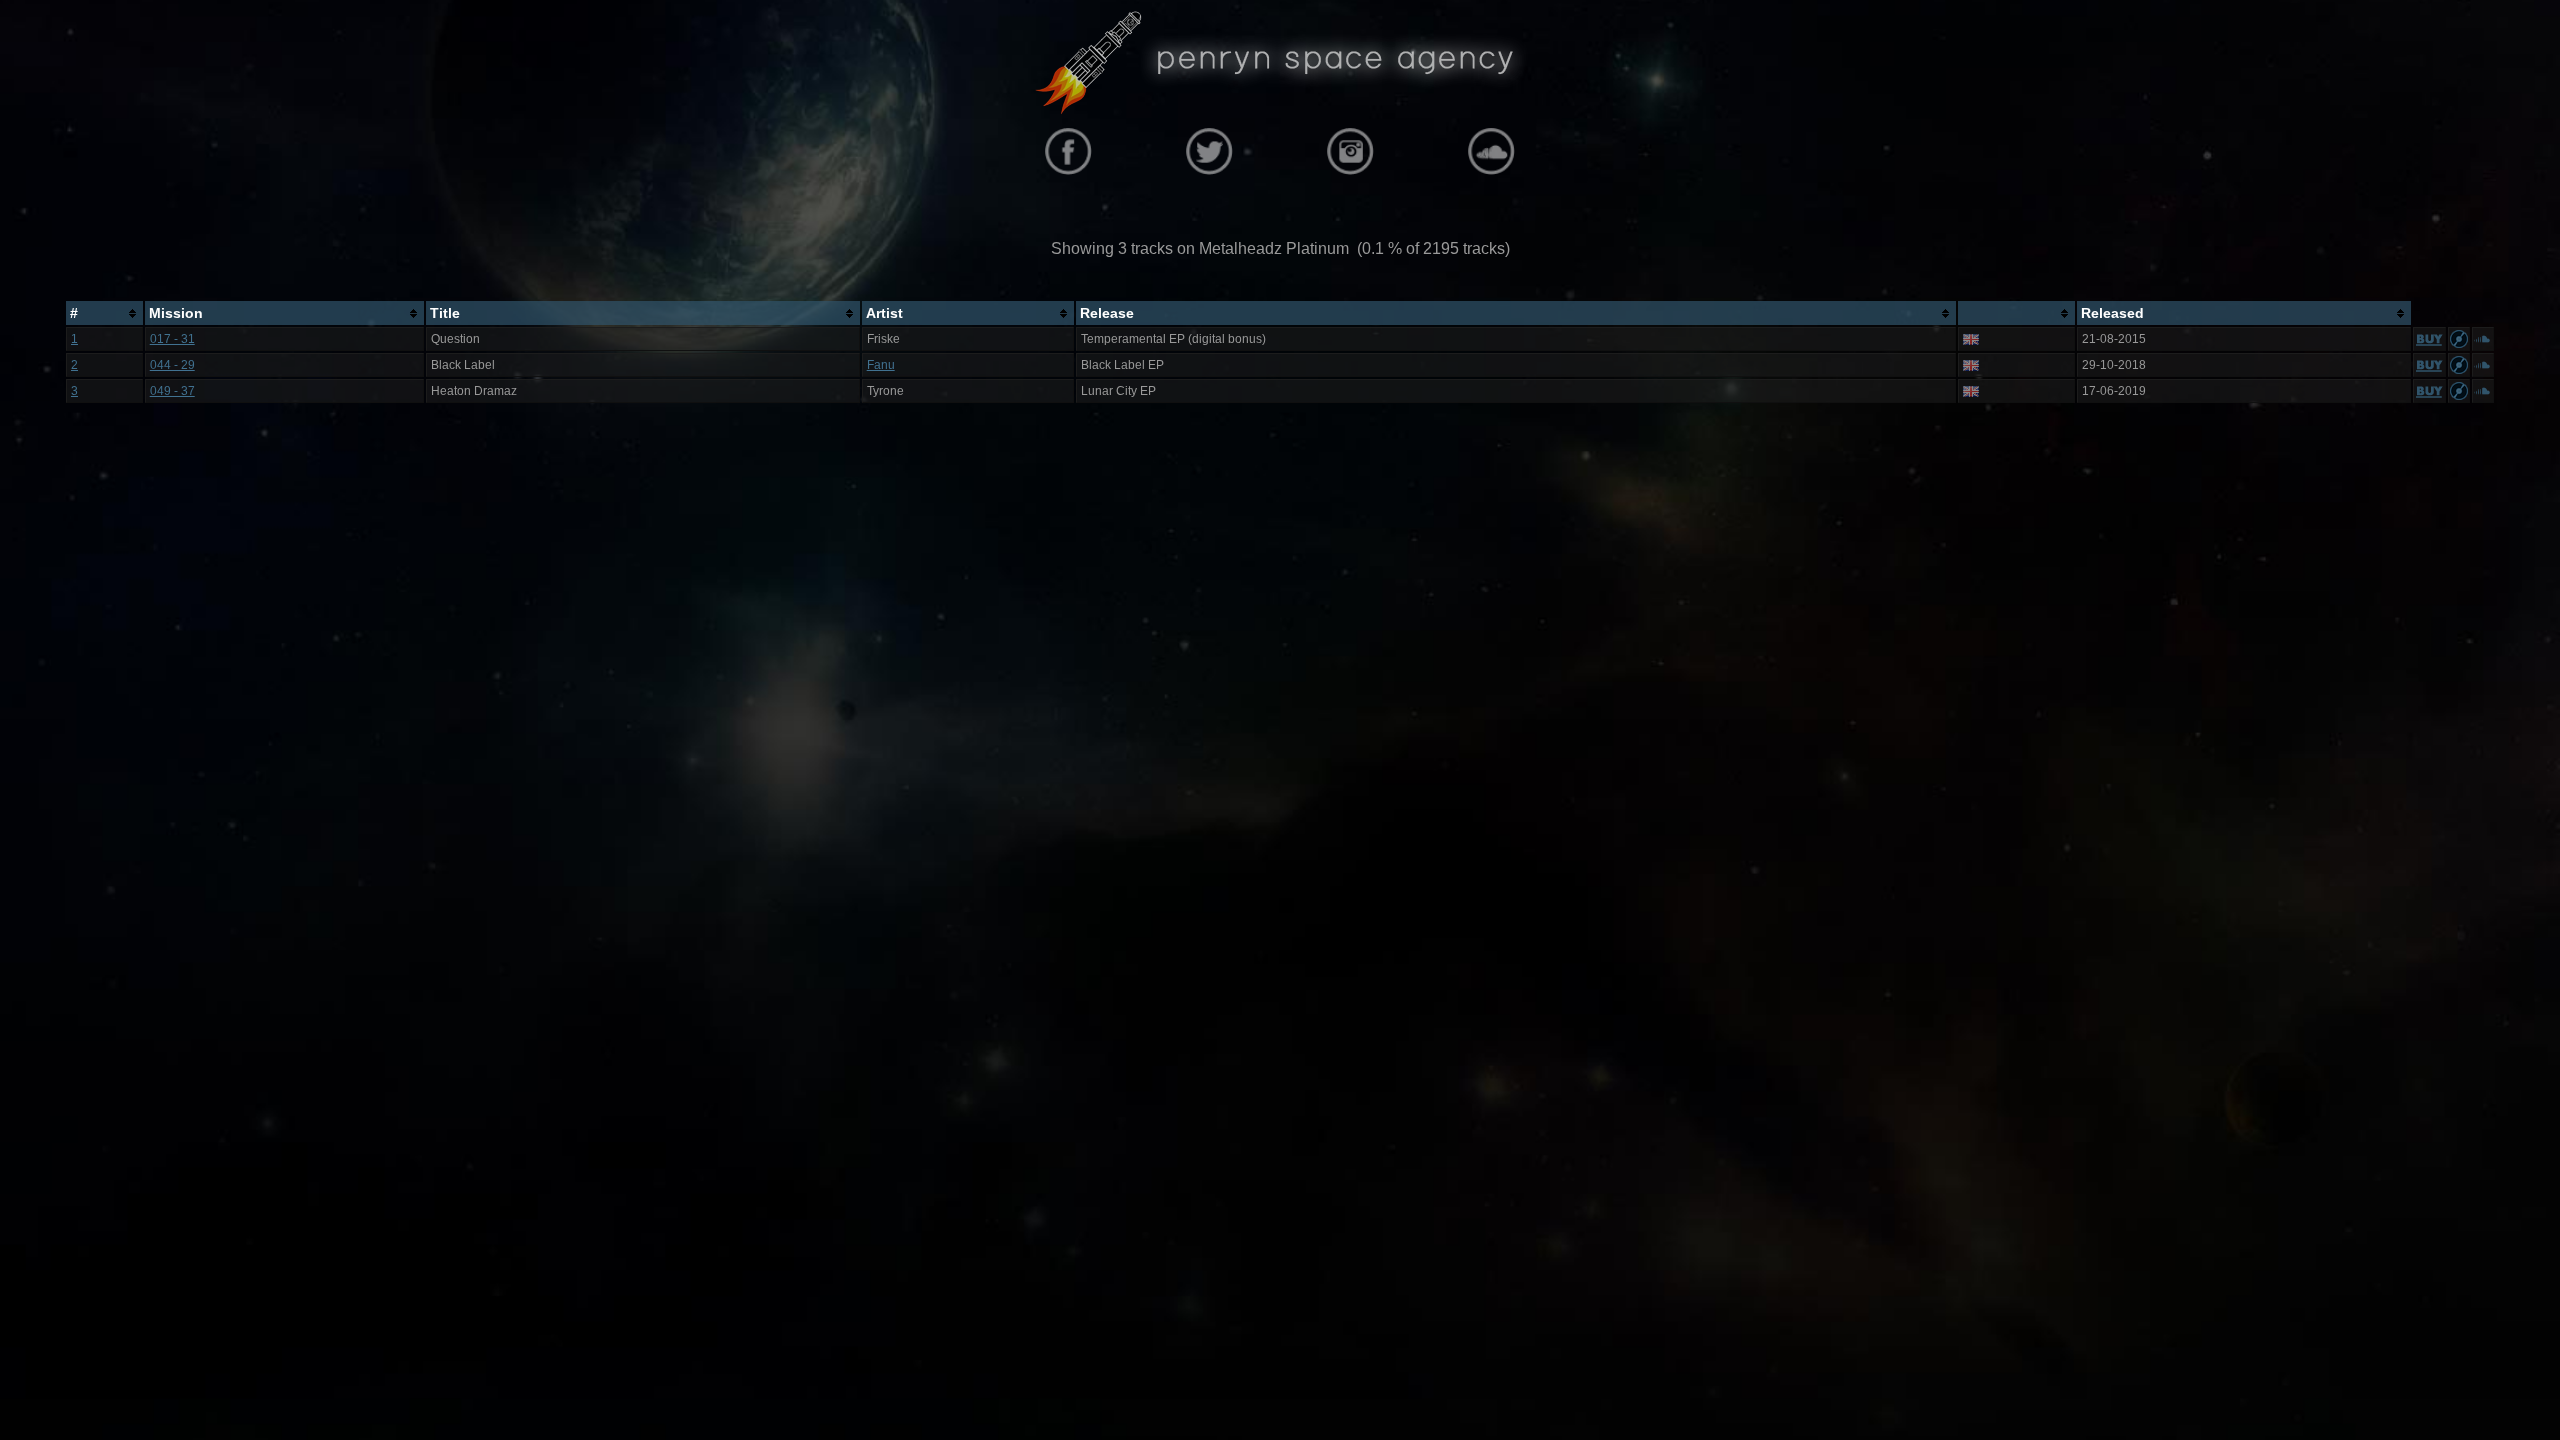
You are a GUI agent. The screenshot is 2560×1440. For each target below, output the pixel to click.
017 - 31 (172, 339)
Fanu (881, 365)
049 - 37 (172, 391)
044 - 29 (172, 365)
